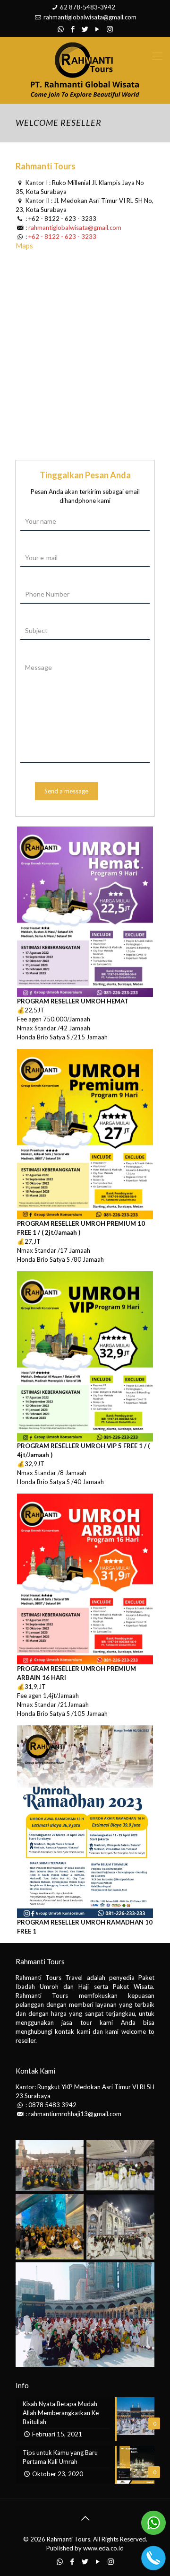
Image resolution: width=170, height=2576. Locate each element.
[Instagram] (110, 29)
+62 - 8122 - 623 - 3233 (62, 219)
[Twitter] (85, 29)
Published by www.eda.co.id (85, 2548)
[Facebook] (73, 29)
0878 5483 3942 (52, 2105)
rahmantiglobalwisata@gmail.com (90, 17)
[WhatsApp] (61, 29)
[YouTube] (98, 29)
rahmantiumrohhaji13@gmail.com (75, 2114)
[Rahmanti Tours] (85, 70)
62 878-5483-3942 (88, 7)
